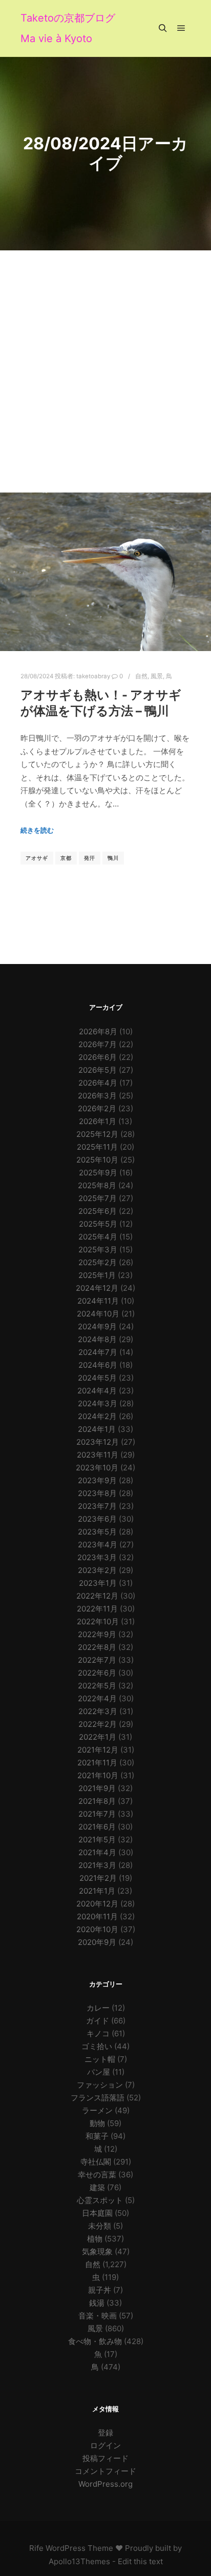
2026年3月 (97, 1096)
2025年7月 (98, 1198)
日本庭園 (97, 2213)
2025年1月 (97, 1275)
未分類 (100, 2226)
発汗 (90, 858)
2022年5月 (97, 1686)
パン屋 (99, 2072)
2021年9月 (97, 1788)
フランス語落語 (98, 2098)
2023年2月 (97, 1570)
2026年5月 (98, 1070)
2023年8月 (97, 1493)
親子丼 (100, 2290)
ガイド (98, 2021)
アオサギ (37, 858)
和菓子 (97, 2136)
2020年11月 (97, 1916)
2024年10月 (98, 1314)
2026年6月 (98, 1057)
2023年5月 (97, 1532)
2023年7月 (97, 1506)
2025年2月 (98, 1262)
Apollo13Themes (79, 2561)
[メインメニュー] (181, 28)
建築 (97, 2187)
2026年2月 (97, 1108)
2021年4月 (97, 1852)
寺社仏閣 (96, 2162)
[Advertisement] (105, 361)
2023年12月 (98, 1442)
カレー (98, 2008)
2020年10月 (97, 1929)
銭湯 (97, 2303)
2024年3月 (98, 1403)
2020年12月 (97, 1904)
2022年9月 (97, 1634)
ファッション (100, 2085)
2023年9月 (97, 1480)
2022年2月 (98, 1724)
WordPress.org (105, 2484)
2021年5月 (97, 1840)
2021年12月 (98, 1750)
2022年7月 (97, 1660)
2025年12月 (97, 1134)
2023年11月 (98, 1455)
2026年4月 (98, 1083)
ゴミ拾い (97, 2046)
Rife (36, 2548)
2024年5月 (97, 1378)
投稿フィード (105, 2458)
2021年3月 (97, 1865)
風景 (157, 676)
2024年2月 (97, 1416)
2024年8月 (97, 1339)
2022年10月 (98, 1621)
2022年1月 (98, 1737)
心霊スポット (100, 2200)
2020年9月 (97, 1942)
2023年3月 (97, 1557)
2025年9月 (98, 1173)
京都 (66, 858)
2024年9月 (97, 1326)
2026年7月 (98, 1044)
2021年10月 (98, 1775)
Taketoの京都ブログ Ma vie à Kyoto (68, 28)
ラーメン (97, 2110)
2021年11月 (97, 1763)
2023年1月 (98, 1583)
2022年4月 (97, 1698)
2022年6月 (97, 1673)
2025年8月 (97, 1185)
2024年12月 (97, 1288)
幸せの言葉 (97, 2175)
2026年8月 (98, 1031)
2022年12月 (97, 1596)
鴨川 (113, 858)
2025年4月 (98, 1237)
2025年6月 (98, 1211)
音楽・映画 (98, 2316)
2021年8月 (97, 1801)
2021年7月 (97, 1814)
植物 (95, 2239)
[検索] (163, 28)
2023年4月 (98, 1545)
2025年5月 (98, 1224)
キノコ (98, 2033)
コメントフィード (105, 2471)
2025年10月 (97, 1160)
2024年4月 (97, 1391)
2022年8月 (97, 1647)
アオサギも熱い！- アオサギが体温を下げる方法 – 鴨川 (101, 703)
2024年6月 (98, 1365)
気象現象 (97, 2251)
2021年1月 (97, 1891)
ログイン (105, 2445)
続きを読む (37, 830)
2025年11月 (97, 1147)
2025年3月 (98, 1250)
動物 (97, 2123)
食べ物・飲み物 (95, 2341)
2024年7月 (98, 1352)
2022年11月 (97, 1609)
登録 (105, 2433)
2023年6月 (97, 1519)
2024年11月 (98, 1301)
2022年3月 (98, 1711)
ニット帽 (100, 2059)
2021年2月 (98, 1878)
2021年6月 (97, 1827)
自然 (141, 676)
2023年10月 (97, 1468)
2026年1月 (98, 1121)
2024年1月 (97, 1429)
